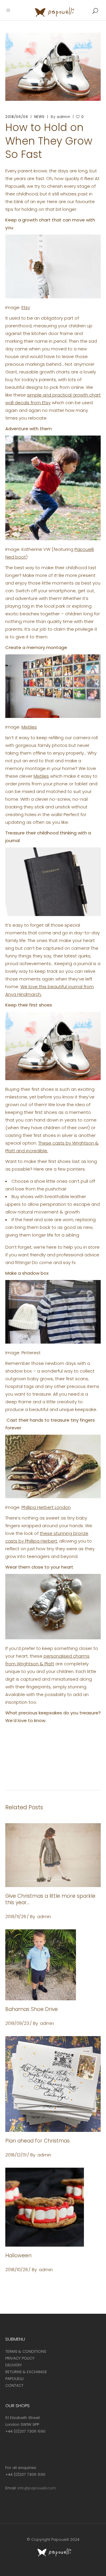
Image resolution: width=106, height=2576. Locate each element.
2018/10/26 (17, 2270)
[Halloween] (53, 2207)
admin (63, 117)
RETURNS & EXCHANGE (26, 2372)
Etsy (26, 307)
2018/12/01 (16, 2155)
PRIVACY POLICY (20, 2358)
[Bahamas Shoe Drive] (53, 1965)
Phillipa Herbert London (46, 1507)
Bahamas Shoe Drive (32, 2009)
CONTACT (14, 2385)
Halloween (18, 2255)
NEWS (40, 117)
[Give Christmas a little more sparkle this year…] (53, 1855)
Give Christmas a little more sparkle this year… (50, 1899)
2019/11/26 (16, 1916)
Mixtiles (29, 727)
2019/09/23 (17, 2023)
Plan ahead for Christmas (38, 2141)
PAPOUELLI (14, 2379)
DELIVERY (14, 2365)
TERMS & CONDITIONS (26, 2351)
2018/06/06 (17, 117)
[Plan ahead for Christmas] (53, 2084)
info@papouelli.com (37, 2488)
